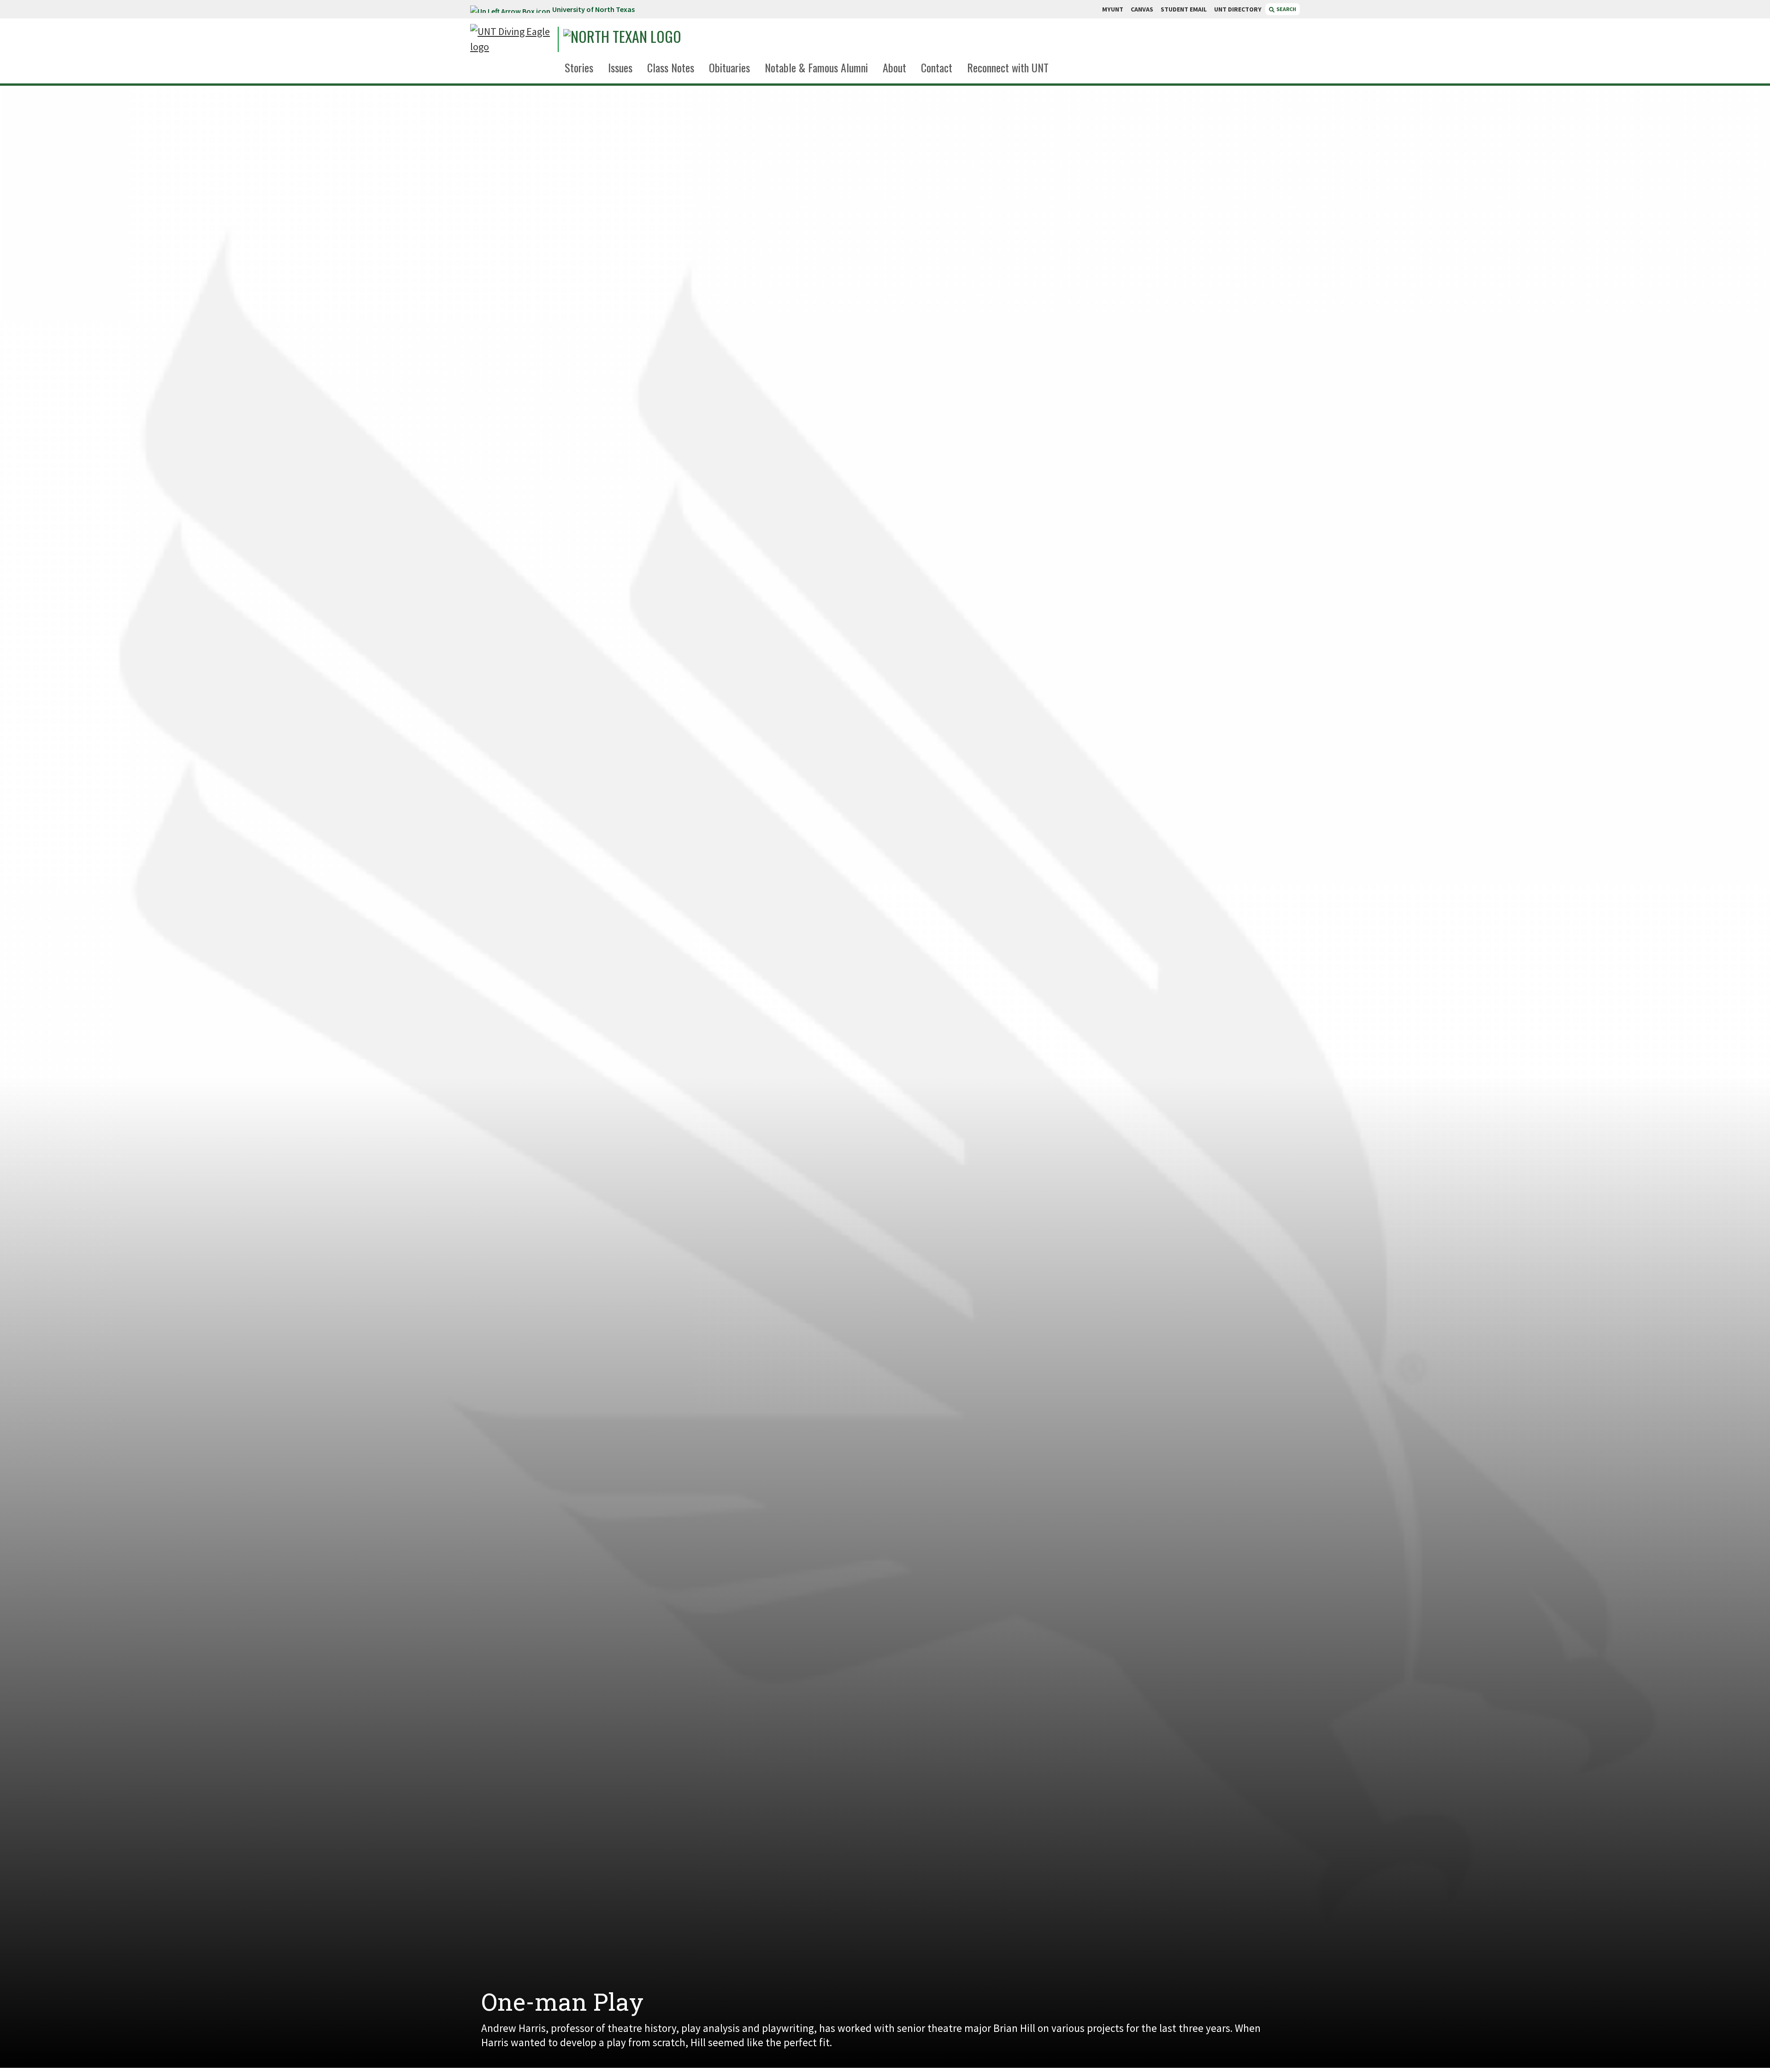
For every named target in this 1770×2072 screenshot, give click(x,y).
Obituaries (729, 67)
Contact (937, 67)
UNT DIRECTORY (1238, 9)
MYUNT (1113, 9)
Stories (579, 67)
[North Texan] (648, 39)
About (894, 67)
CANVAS (1142, 9)
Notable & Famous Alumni (816, 67)
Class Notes (671, 67)
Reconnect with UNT (1008, 67)
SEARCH (1286, 9)
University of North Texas (593, 9)
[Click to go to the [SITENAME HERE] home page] (512, 39)
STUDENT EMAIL (1184, 9)
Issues (620, 67)
